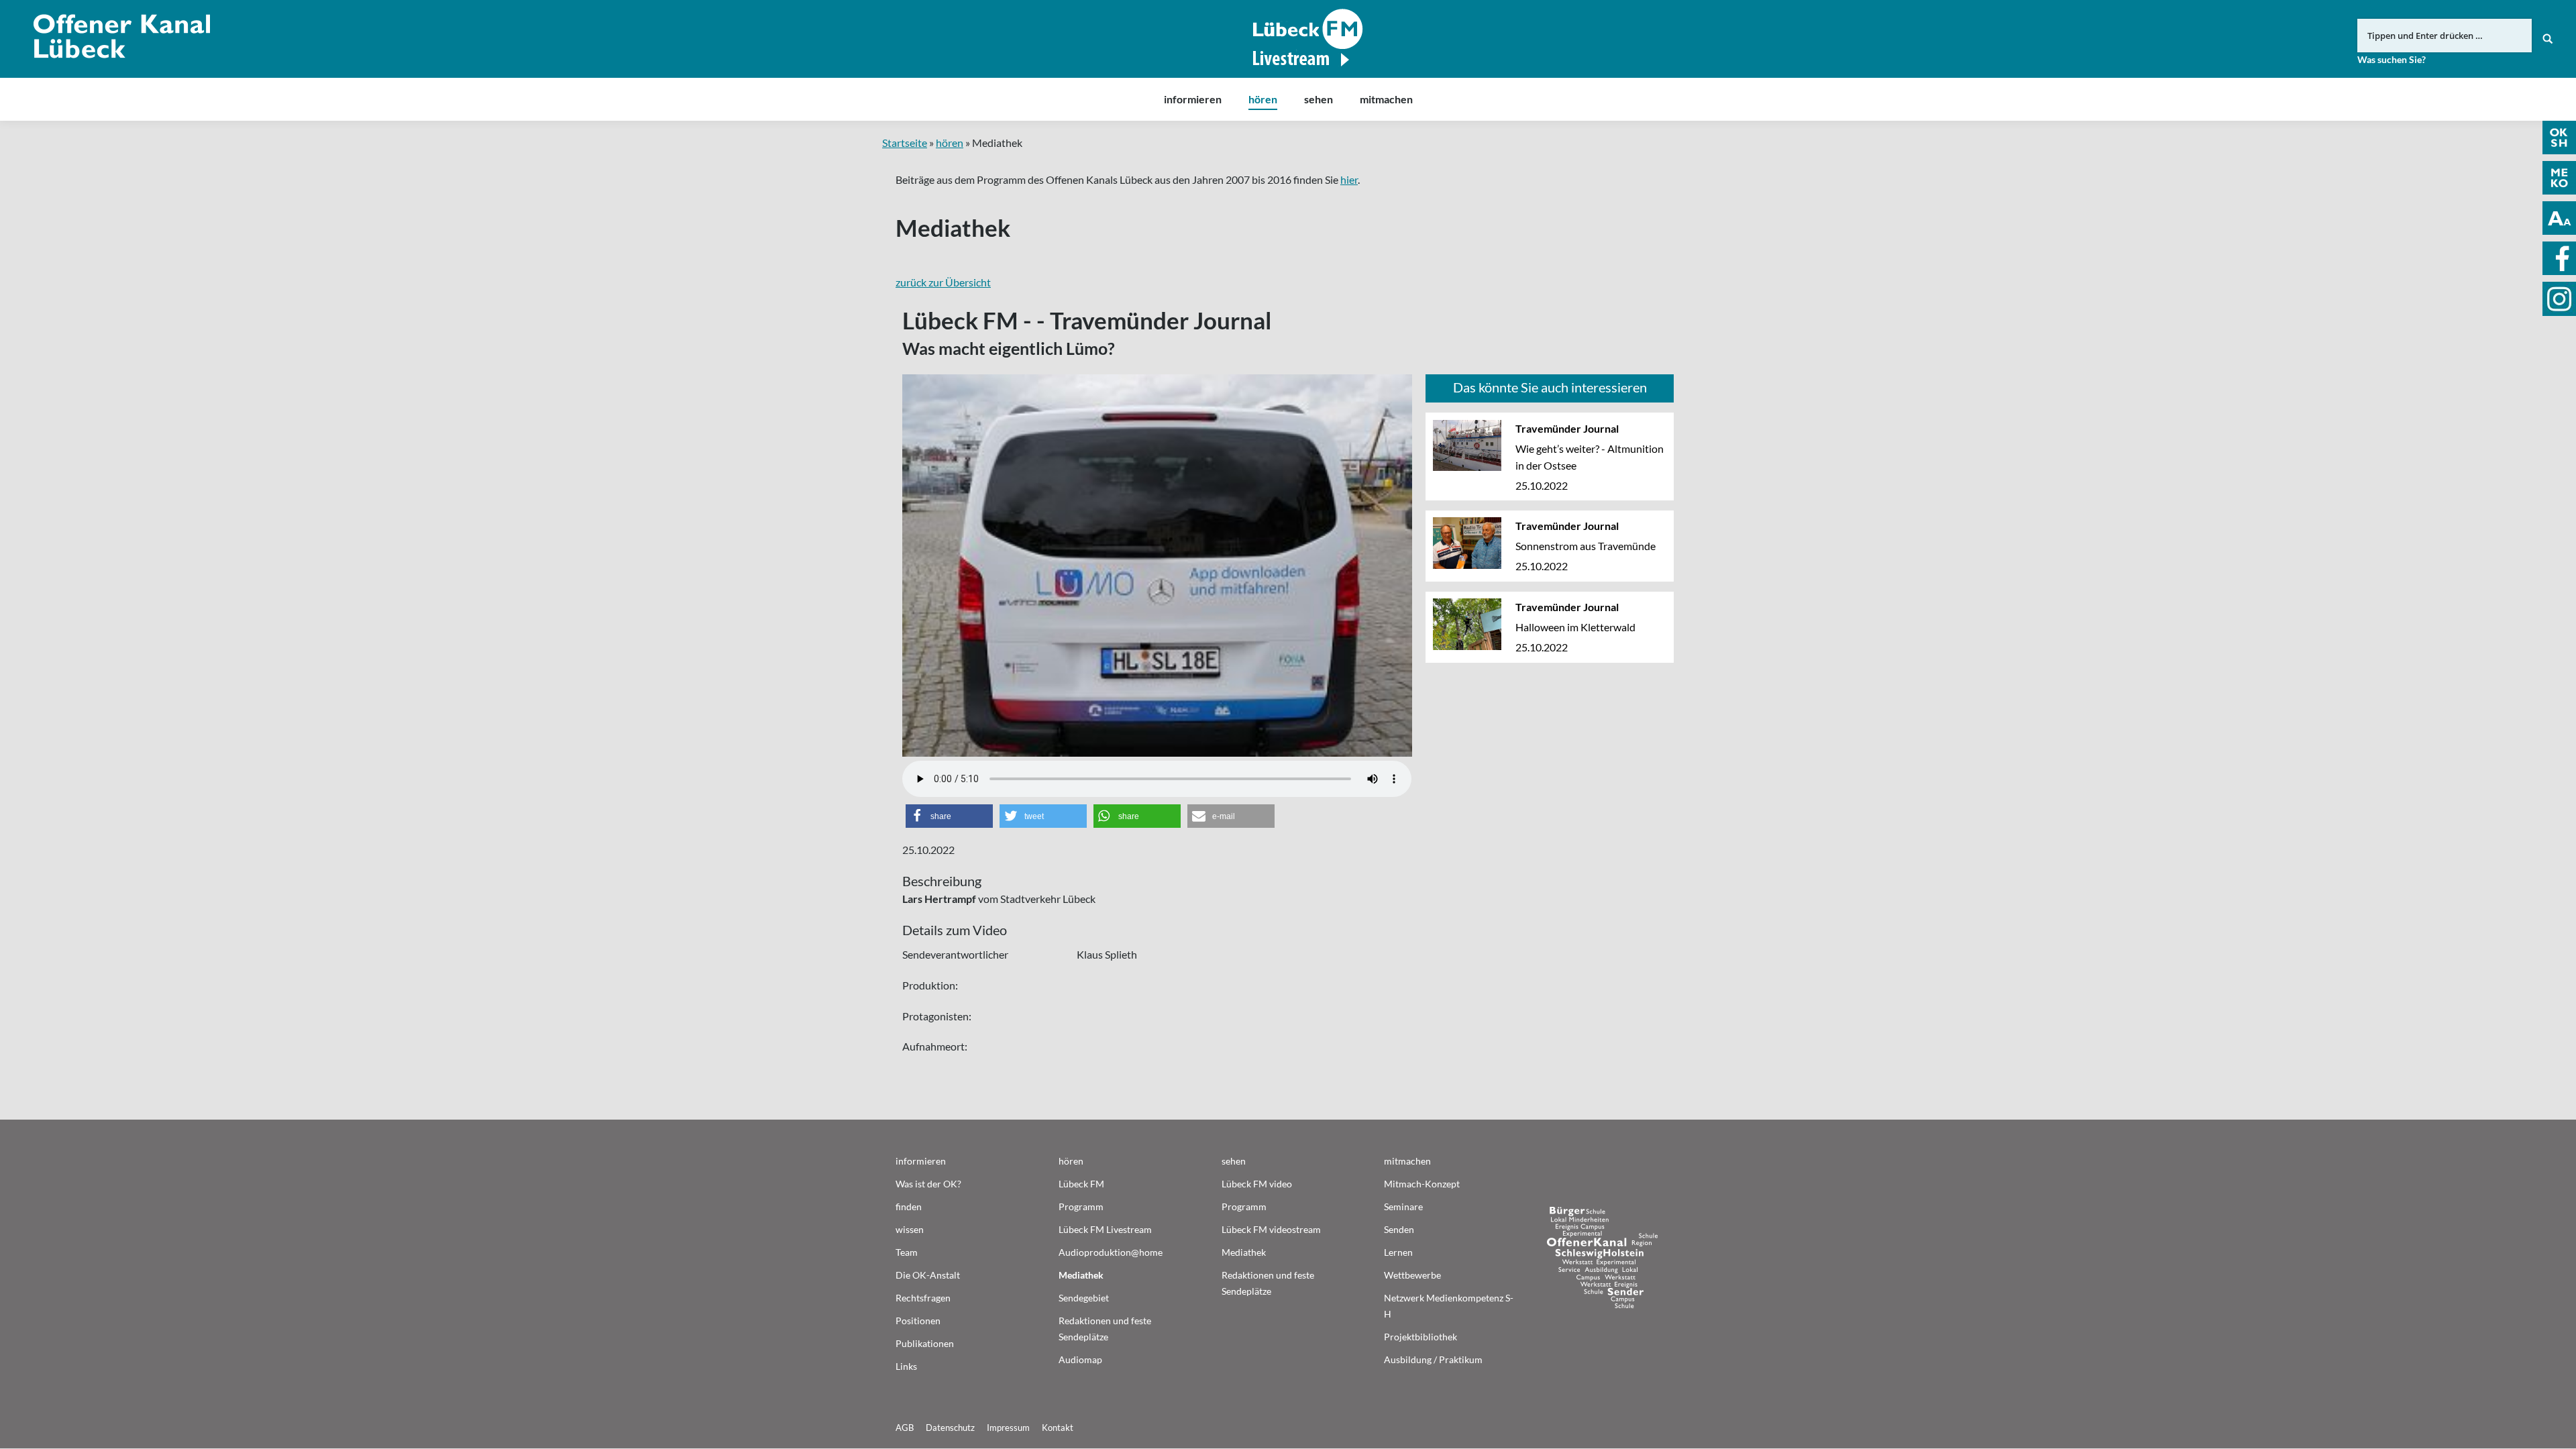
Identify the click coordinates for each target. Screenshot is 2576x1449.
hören (950, 143)
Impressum (1008, 1428)
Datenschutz (950, 1428)
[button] (949, 816)
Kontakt (1058, 1428)
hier (1349, 179)
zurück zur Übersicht (943, 282)
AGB (905, 1428)
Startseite (905, 143)
